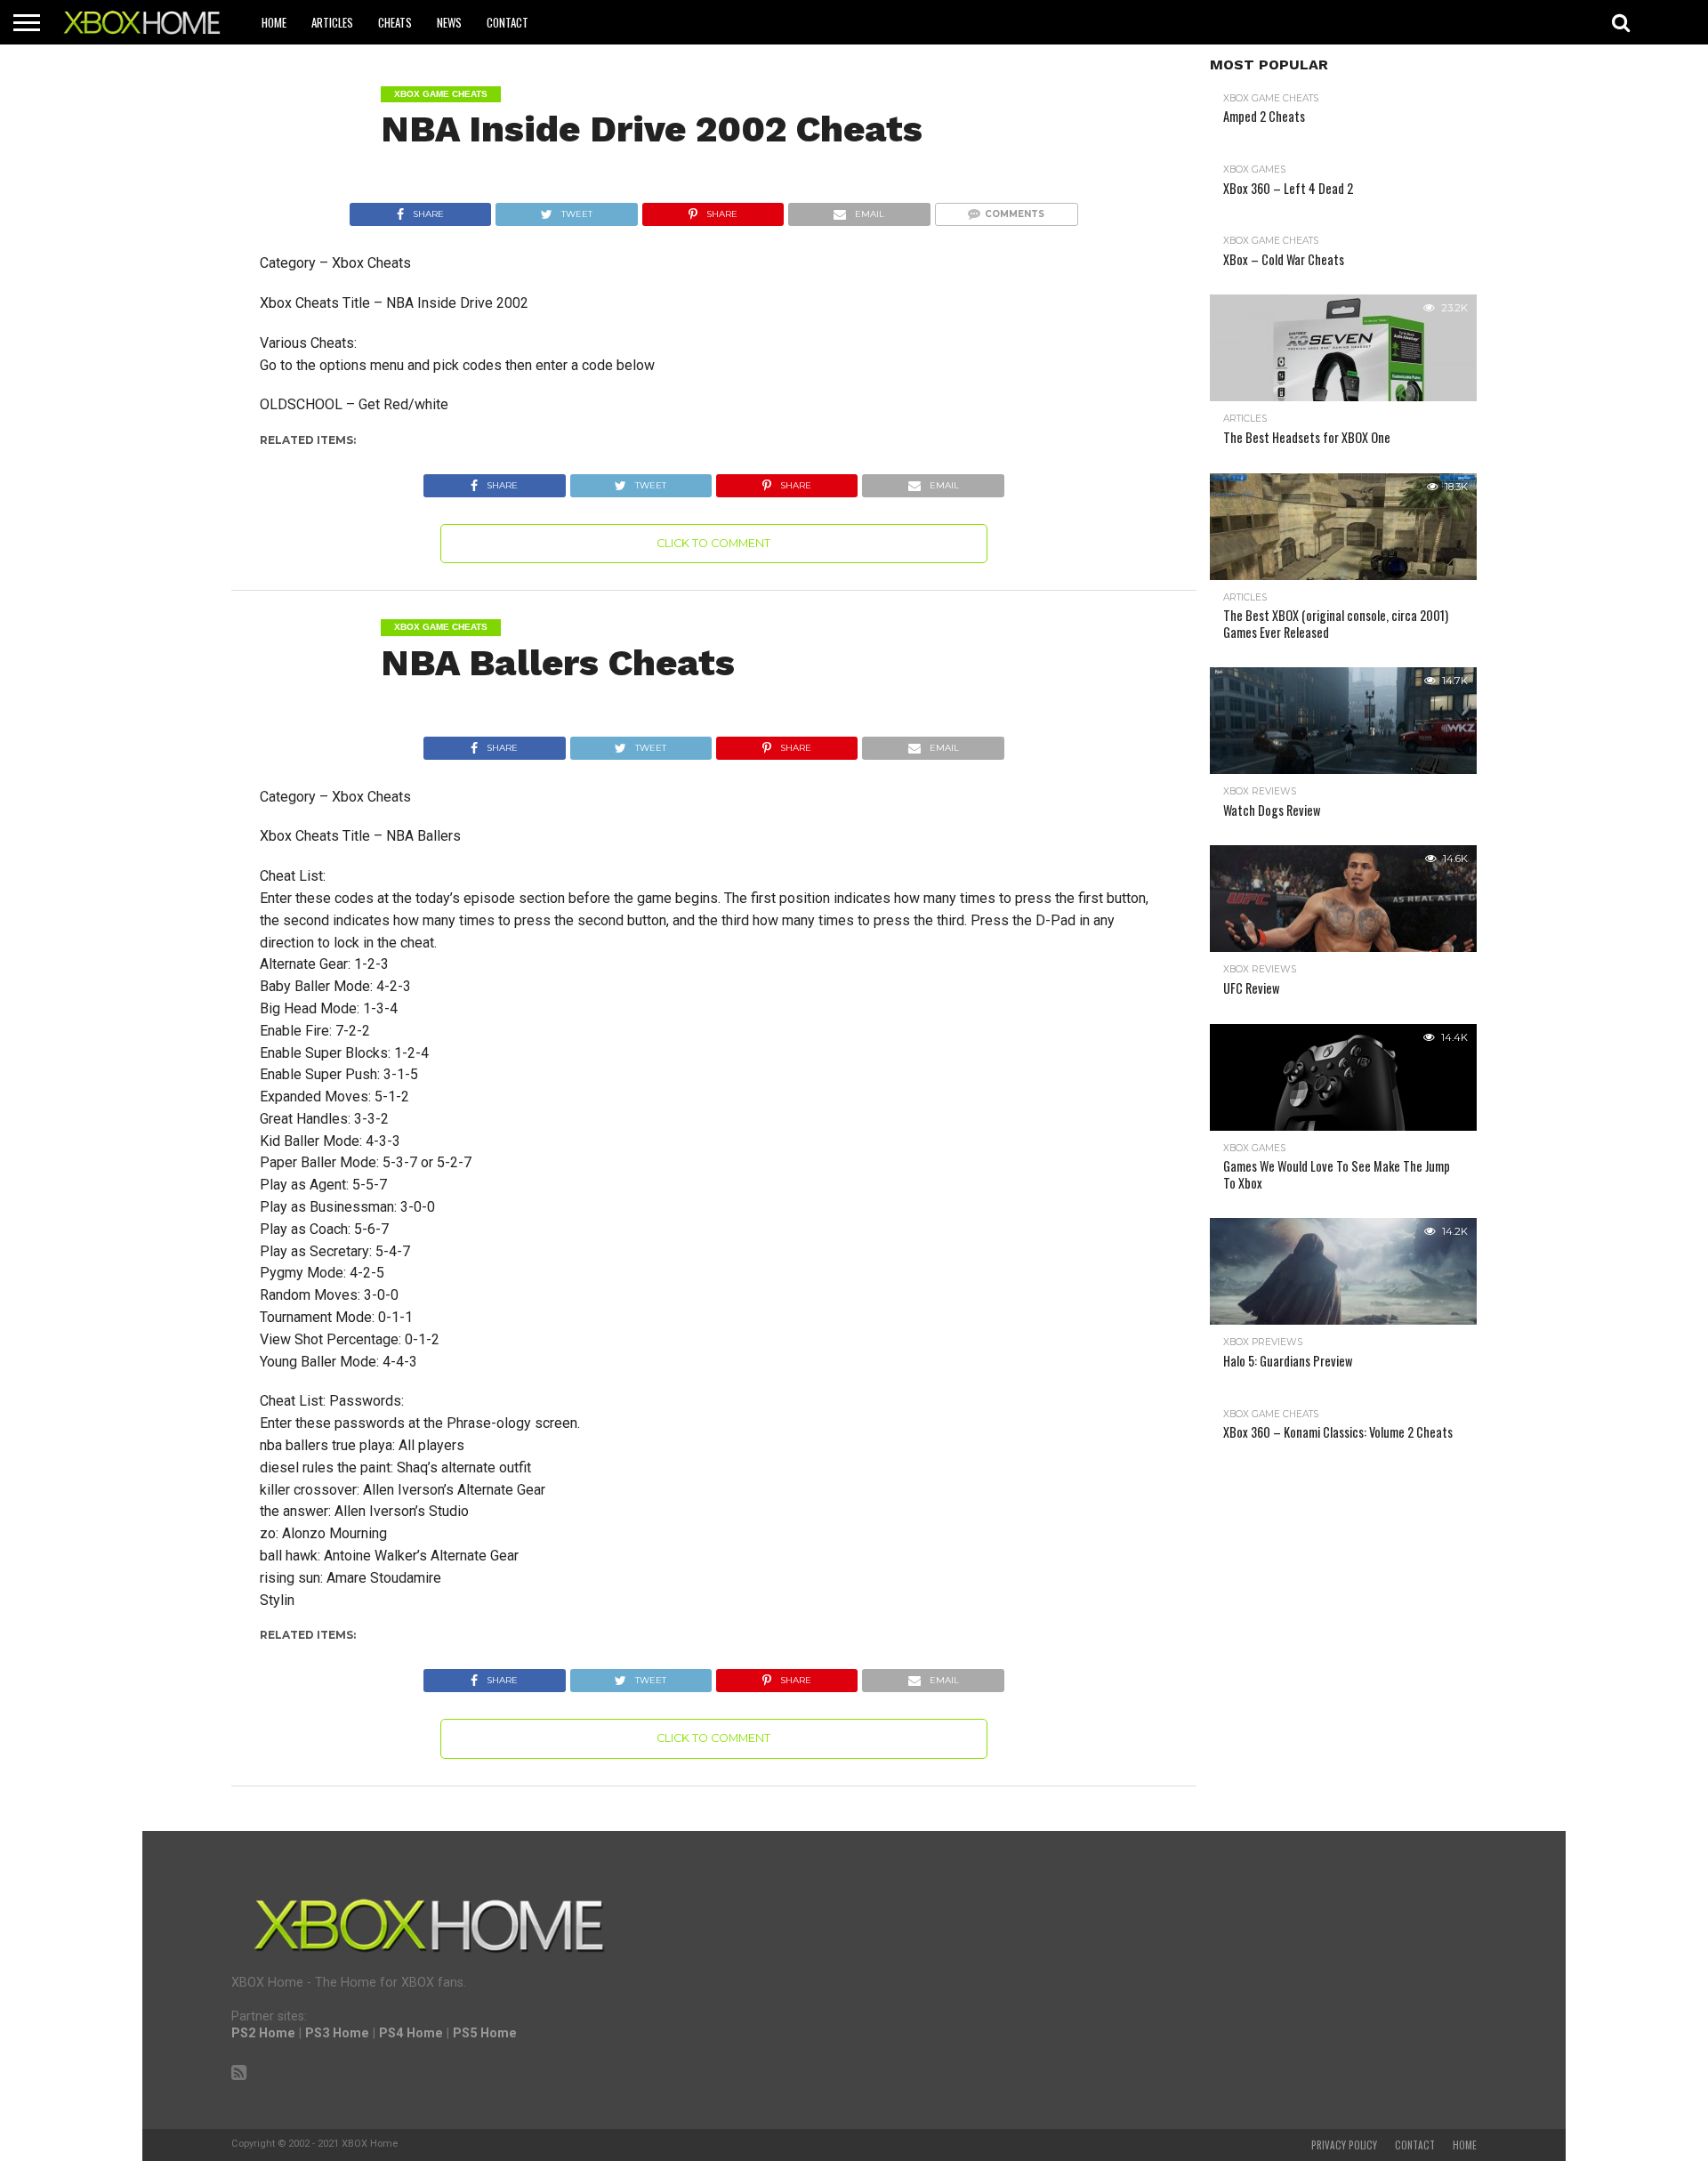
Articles (332, 22)
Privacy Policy (1344, 2145)
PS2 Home (263, 2033)
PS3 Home (337, 2033)
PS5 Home (485, 2033)
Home (274, 22)
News (449, 22)
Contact (508, 22)
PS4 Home (411, 2033)
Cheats (395, 22)
